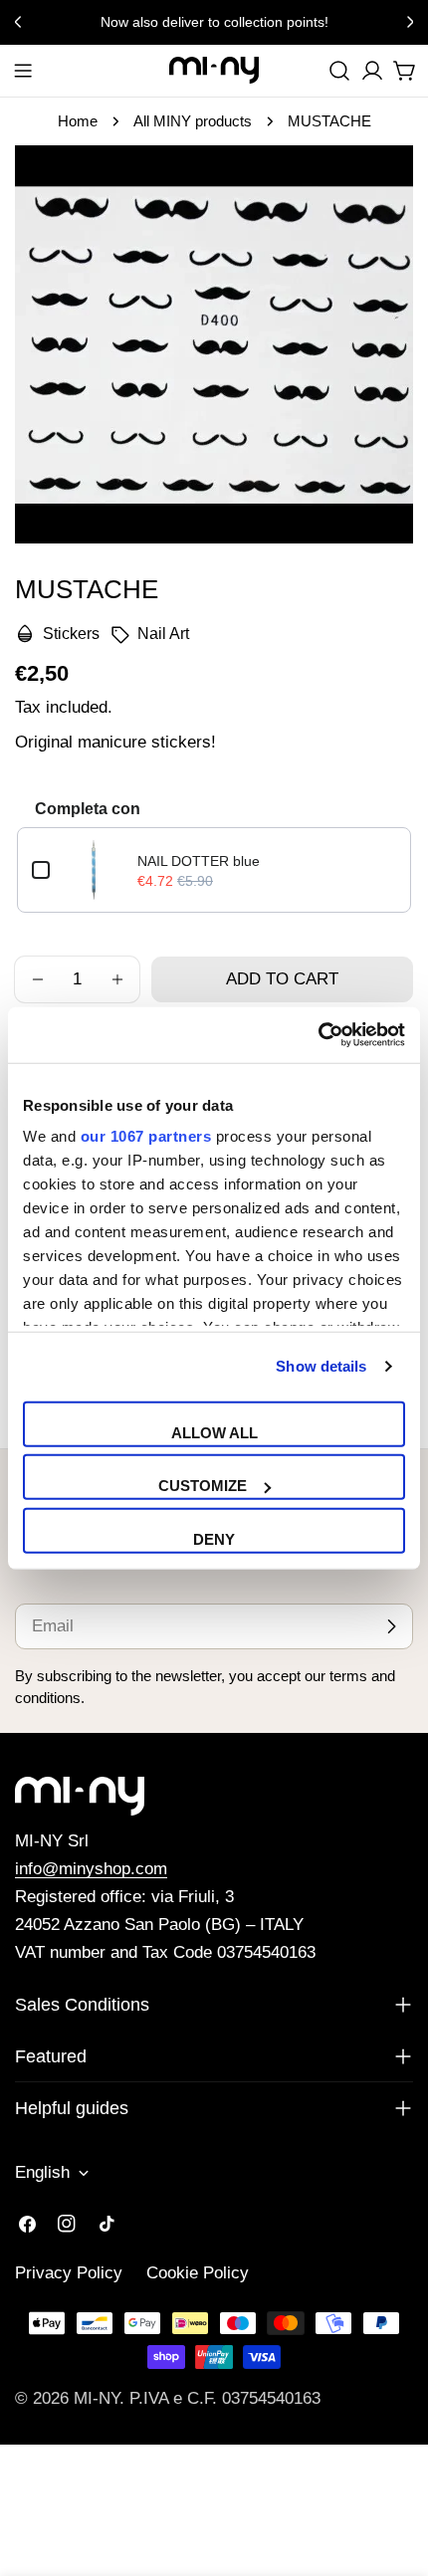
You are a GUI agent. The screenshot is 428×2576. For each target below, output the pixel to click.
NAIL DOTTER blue (199, 861)
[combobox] (339, 71)
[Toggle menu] (23, 71)
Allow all (214, 1432)
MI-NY (97, 2398)
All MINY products (193, 121)
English (42, 2172)
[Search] (339, 71)
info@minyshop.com (91, 1869)
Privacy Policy (69, 2273)
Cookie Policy (198, 2273)
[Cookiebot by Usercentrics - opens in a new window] (318, 1035)
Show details (321, 1366)
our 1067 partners (146, 1136)
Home (78, 121)
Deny (214, 1538)
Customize (203, 1486)
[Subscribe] (391, 1626)
